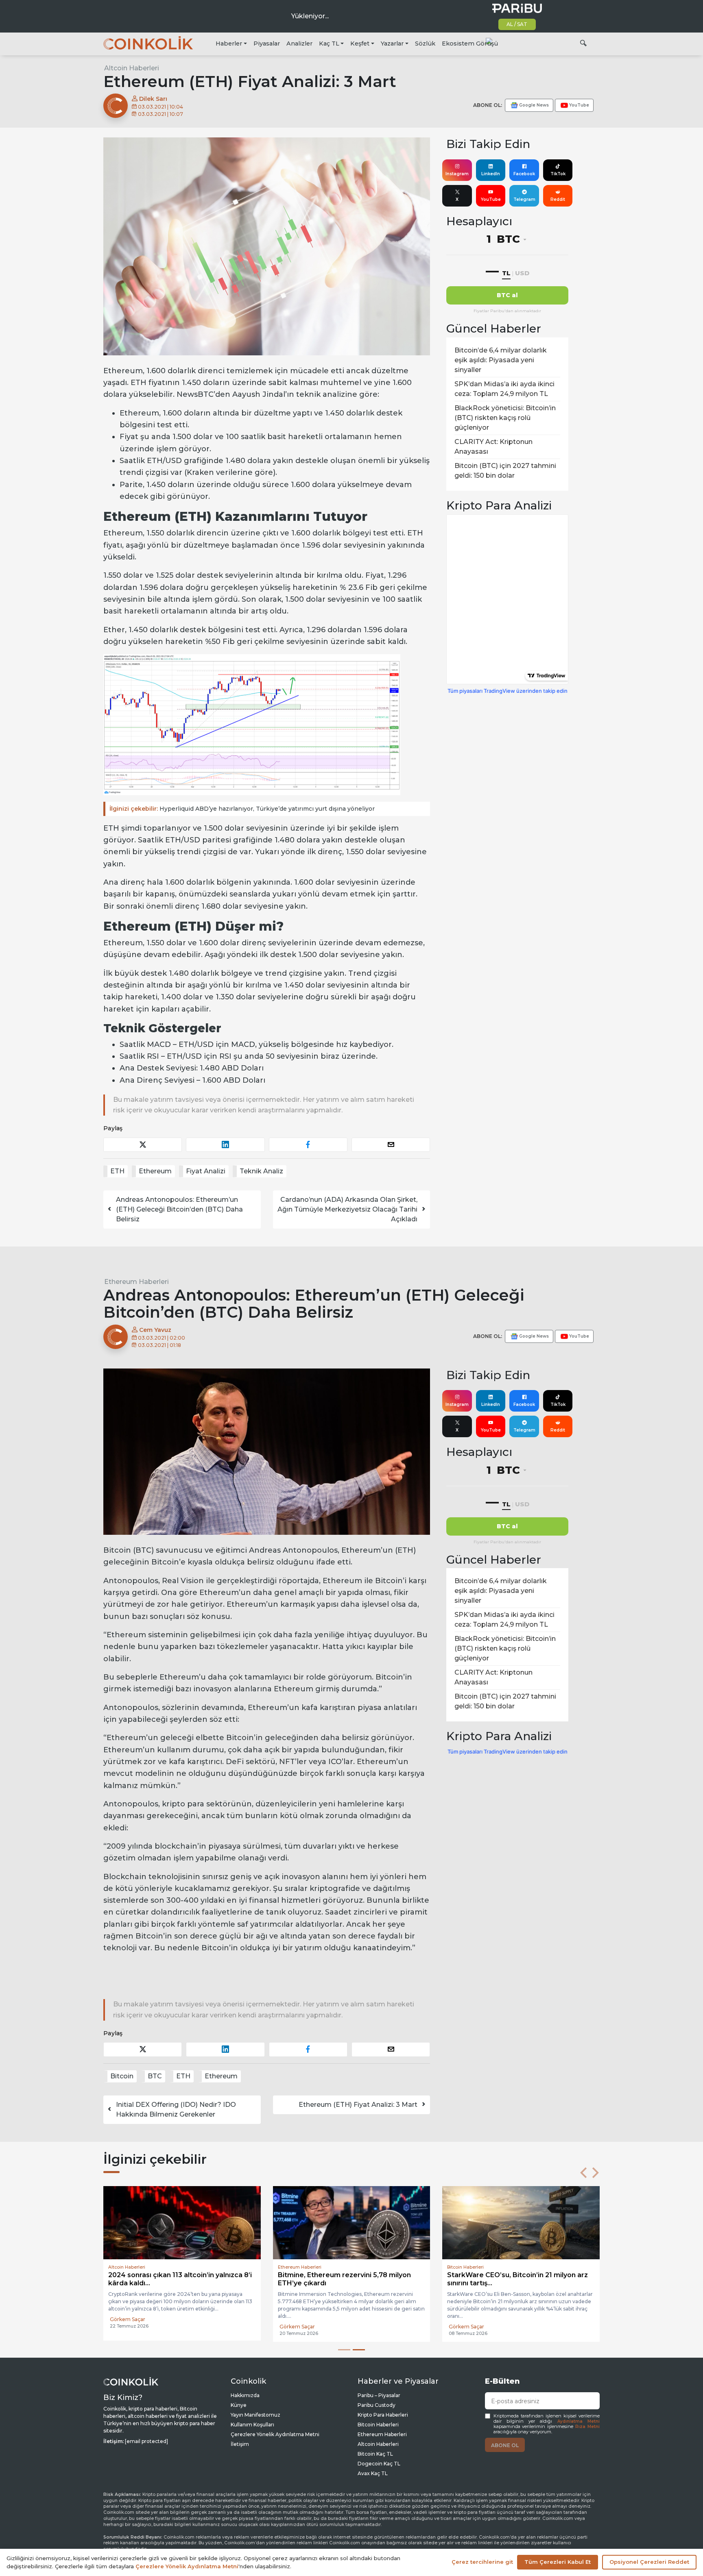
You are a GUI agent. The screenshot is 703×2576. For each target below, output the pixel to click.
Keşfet (360, 44)
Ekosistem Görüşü (470, 44)
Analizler (299, 44)
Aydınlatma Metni (579, 2421)
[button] (583, 2173)
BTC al (507, 295)
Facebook (524, 174)
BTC (155, 2076)
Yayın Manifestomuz (255, 2415)
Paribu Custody (377, 2405)
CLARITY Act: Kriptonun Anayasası (493, 447)
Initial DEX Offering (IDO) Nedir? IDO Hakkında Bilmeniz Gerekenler (176, 2109)
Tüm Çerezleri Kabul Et (558, 2562)
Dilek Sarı (152, 99)
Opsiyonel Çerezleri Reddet (649, 2562)
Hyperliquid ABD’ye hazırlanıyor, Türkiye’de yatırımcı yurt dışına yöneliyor (242, 809)
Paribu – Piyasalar (379, 2395)
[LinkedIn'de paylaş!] (225, 1145)
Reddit (558, 199)
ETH (117, 1171)
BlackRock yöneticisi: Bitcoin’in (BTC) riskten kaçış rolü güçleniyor (505, 418)
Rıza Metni (587, 2427)
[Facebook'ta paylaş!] (308, 1145)
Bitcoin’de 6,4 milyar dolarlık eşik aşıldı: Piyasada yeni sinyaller (501, 360)
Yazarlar (392, 44)
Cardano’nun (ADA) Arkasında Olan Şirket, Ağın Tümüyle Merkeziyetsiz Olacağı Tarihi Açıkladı (347, 1209)
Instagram (457, 174)
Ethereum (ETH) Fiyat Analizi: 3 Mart (358, 2105)
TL (506, 273)
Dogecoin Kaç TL (379, 2464)
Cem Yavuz (154, 1330)
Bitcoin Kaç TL (375, 2454)
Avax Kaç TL (373, 2473)
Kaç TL (329, 44)
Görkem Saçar (128, 2319)
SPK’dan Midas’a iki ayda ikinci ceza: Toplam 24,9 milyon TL (504, 389)
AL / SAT (517, 24)
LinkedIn (491, 174)
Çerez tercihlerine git (482, 2562)
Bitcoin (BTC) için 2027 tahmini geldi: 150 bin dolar (505, 471)
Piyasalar (267, 44)
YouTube (491, 199)
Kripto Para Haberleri (383, 2415)
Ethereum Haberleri (136, 1282)
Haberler (229, 44)
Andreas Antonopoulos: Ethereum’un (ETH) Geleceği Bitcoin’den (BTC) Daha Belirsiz (179, 1209)
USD (522, 273)
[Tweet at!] (143, 1145)
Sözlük (425, 44)
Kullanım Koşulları (252, 2425)
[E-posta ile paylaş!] (391, 1145)
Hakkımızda (245, 2395)
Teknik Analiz (261, 1171)
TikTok (558, 174)
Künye (239, 2405)
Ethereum (155, 1171)
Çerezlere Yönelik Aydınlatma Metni (275, 2434)
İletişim (240, 2444)
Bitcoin (122, 2076)
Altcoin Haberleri (132, 68)
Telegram (524, 199)
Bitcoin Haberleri (378, 2425)
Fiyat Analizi (206, 1171)
